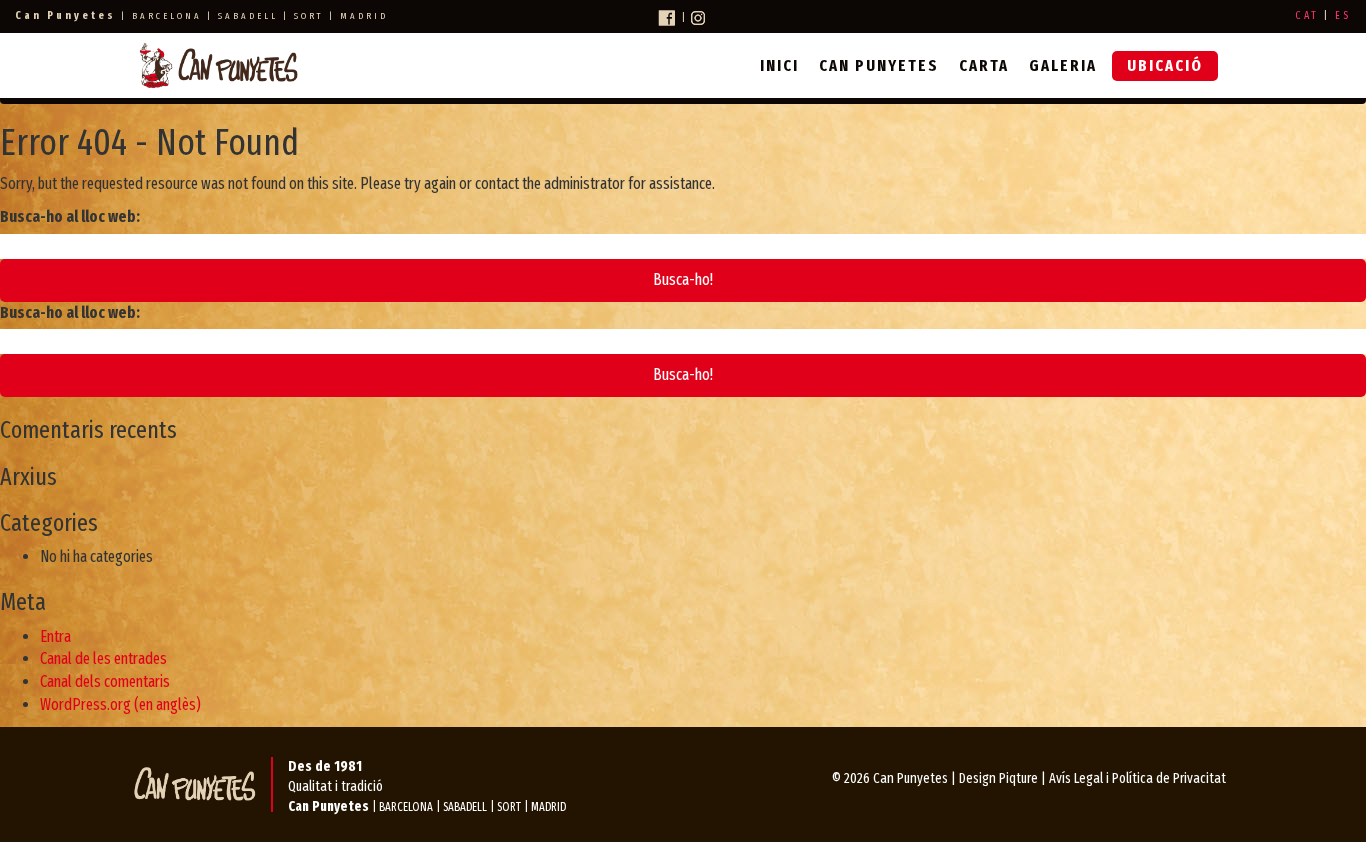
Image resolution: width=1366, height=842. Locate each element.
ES (1343, 15)
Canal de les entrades (103, 658)
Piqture (1018, 778)
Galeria (1063, 65)
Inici (779, 65)
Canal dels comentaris (105, 681)
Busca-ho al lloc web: (70, 216)
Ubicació (1165, 65)
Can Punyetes (879, 65)
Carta (984, 65)
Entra (55, 636)
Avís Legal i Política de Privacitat (1137, 778)
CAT (1307, 15)
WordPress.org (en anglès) (120, 704)
